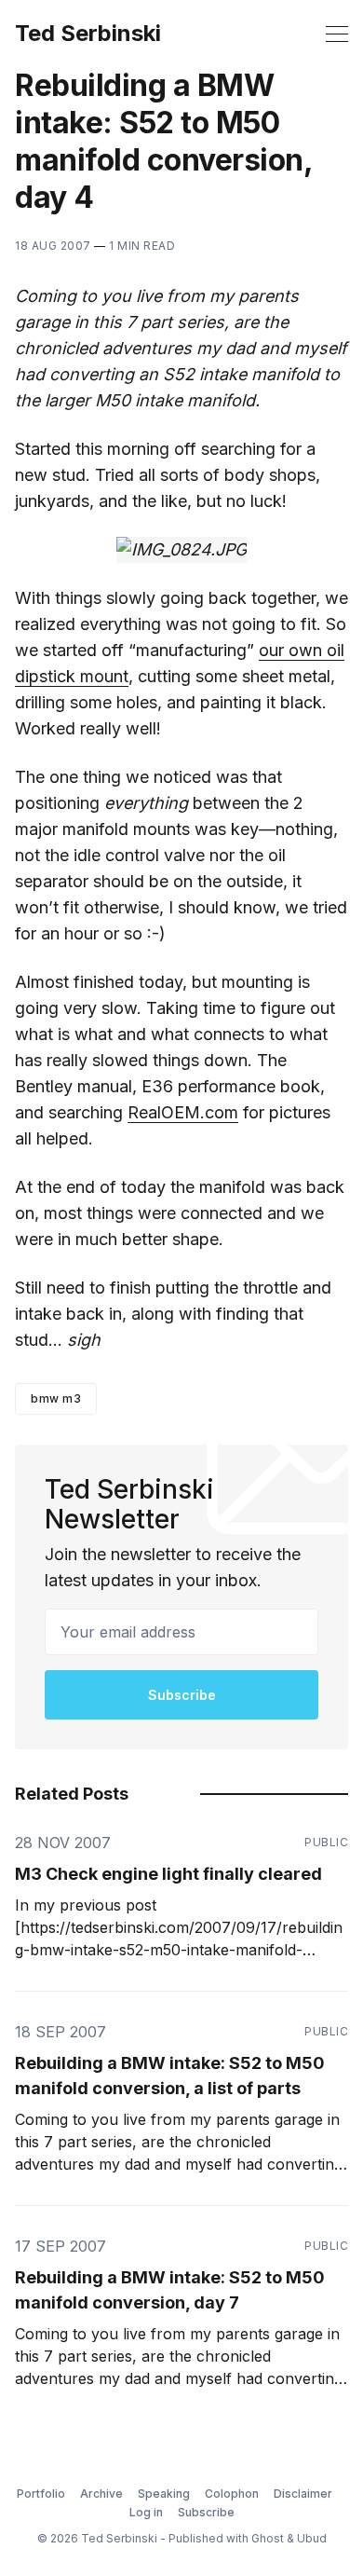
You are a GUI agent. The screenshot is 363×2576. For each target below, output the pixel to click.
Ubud (312, 2538)
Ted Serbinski (88, 34)
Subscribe (182, 1695)
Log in (146, 2512)
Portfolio (41, 2494)
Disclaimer (303, 2494)
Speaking (164, 2494)
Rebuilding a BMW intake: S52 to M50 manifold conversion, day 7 (170, 2290)
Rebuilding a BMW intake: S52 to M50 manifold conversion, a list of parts (170, 2076)
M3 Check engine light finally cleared (168, 1874)
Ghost (268, 2538)
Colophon (232, 2494)
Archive (101, 2494)
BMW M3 (56, 1398)
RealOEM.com (183, 1112)
